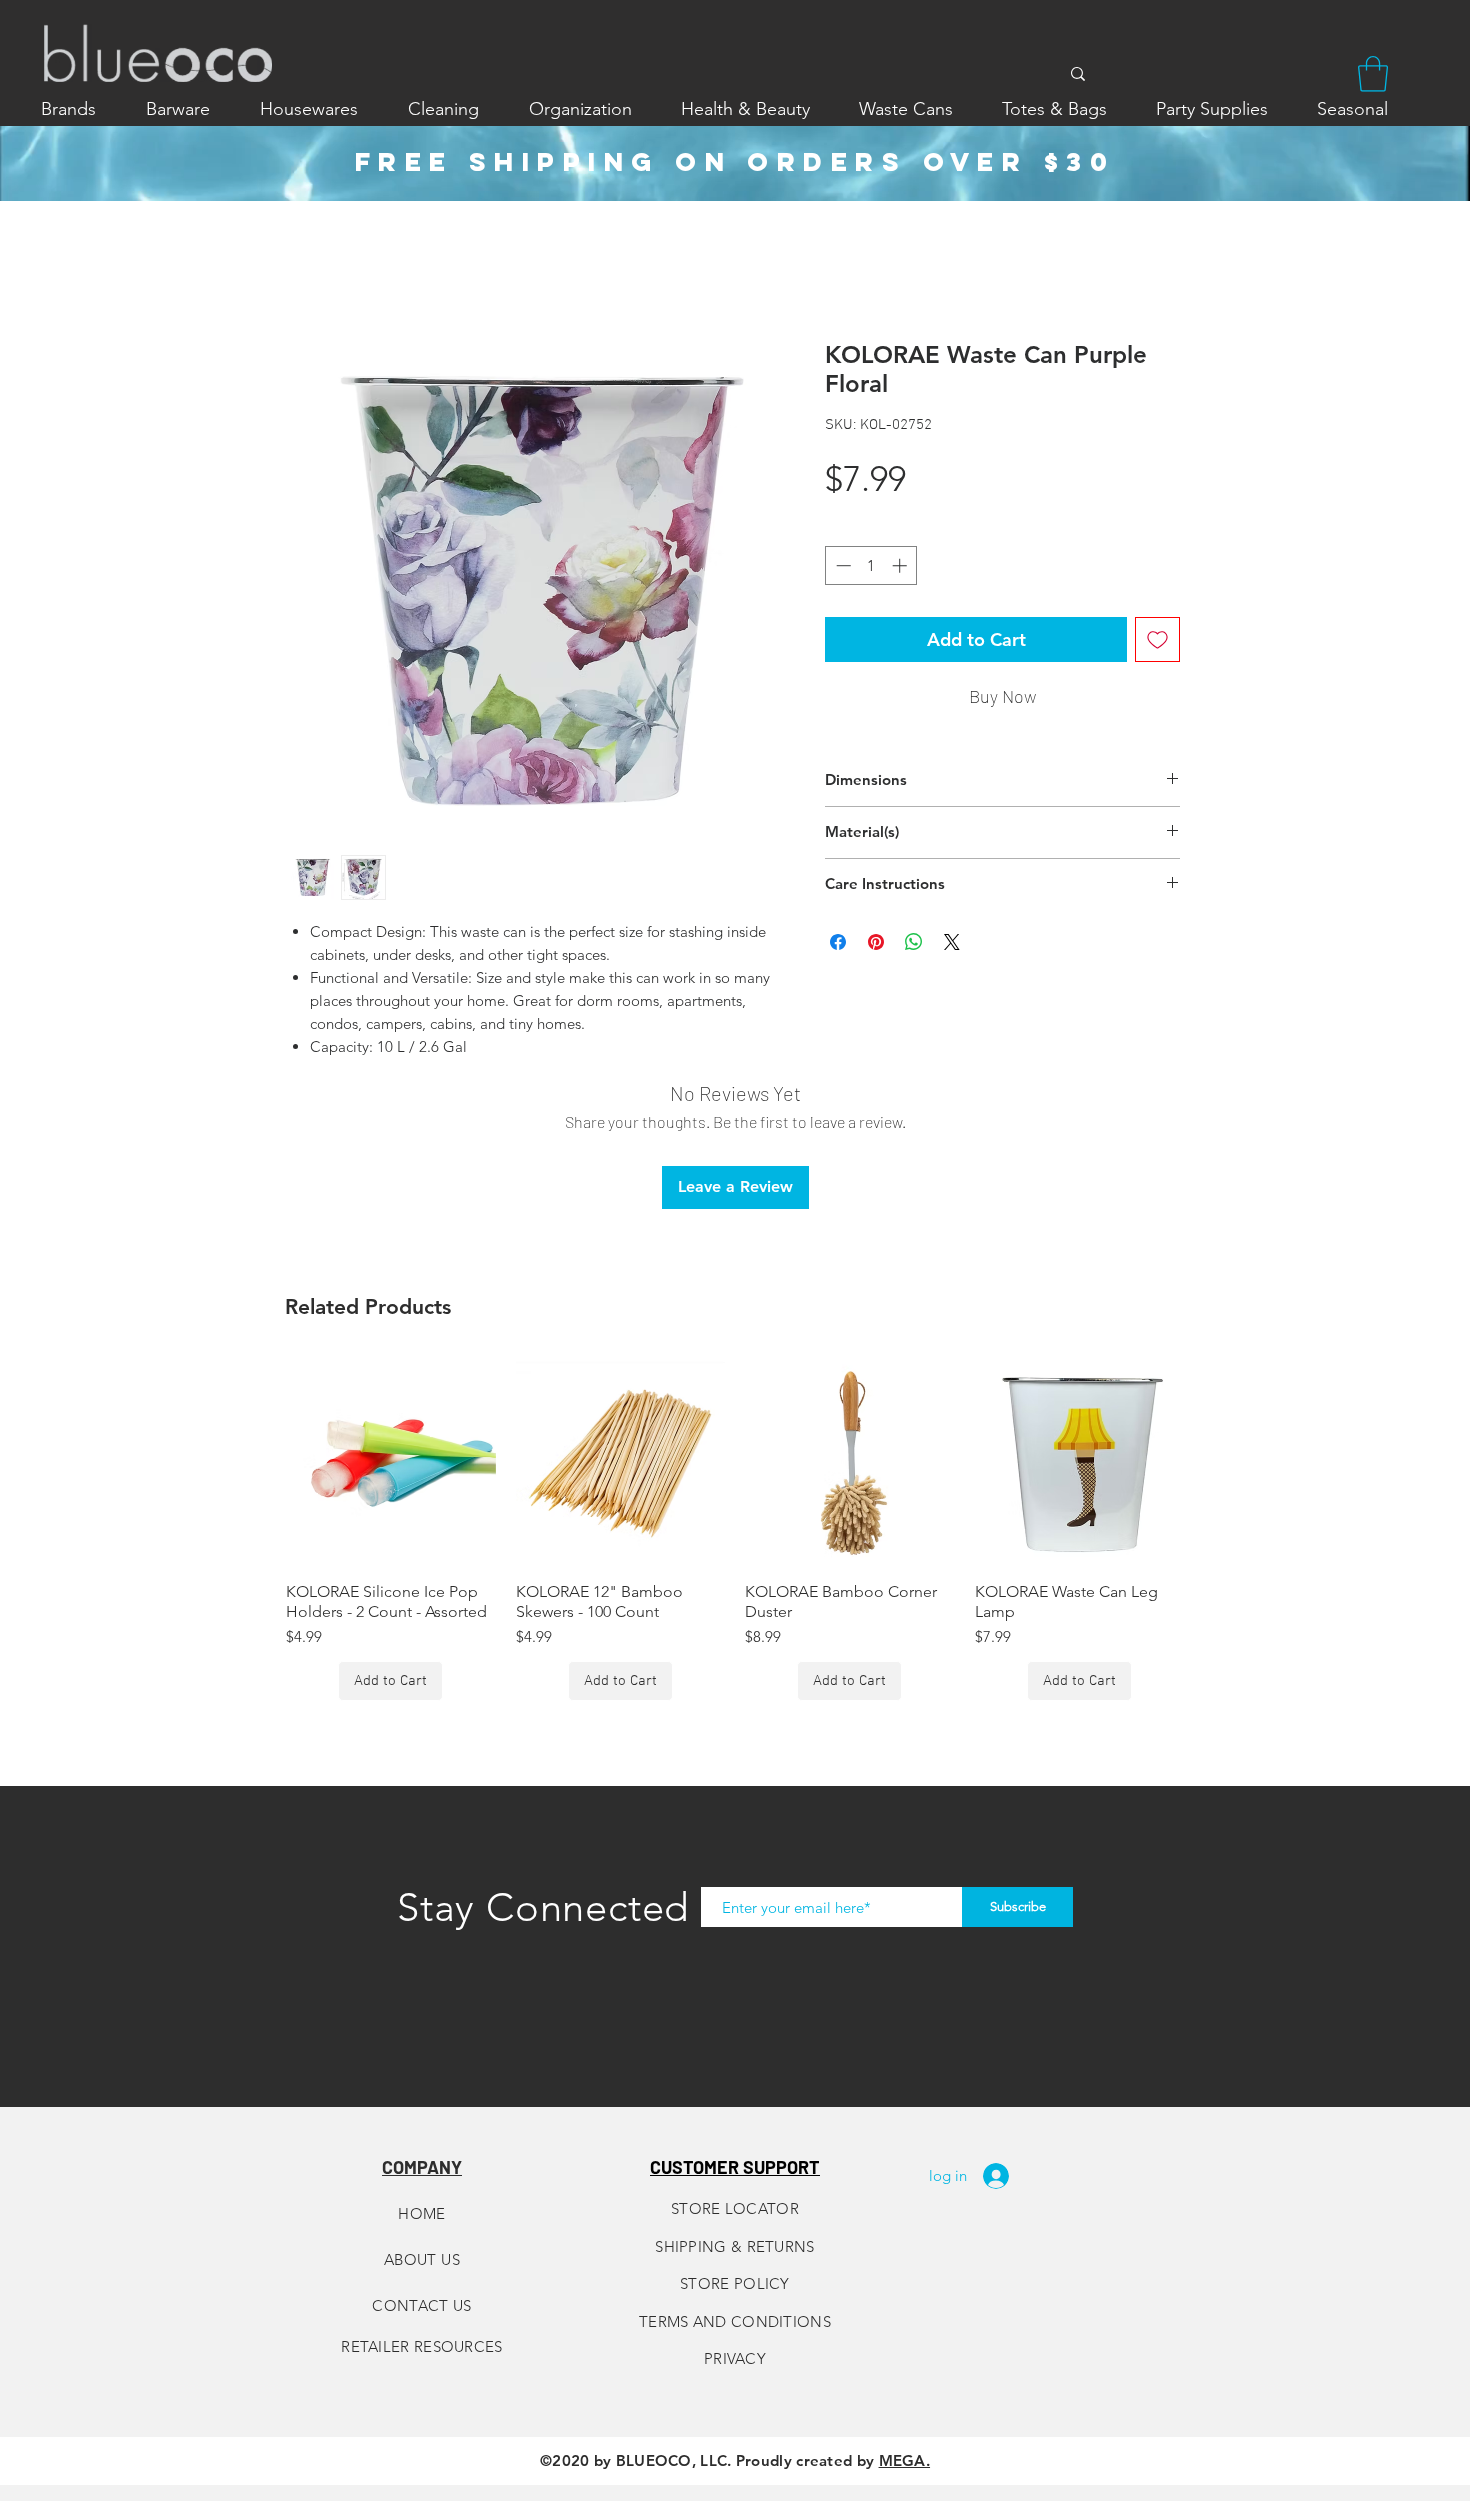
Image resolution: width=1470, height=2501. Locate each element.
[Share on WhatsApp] (914, 942)
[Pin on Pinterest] (876, 942)
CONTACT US (422, 2305)
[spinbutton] (871, 565)
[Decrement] (841, 565)
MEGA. (905, 2460)
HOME (421, 2213)
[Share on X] (952, 942)
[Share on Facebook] (838, 942)
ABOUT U (418, 2259)
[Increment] (901, 565)
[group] (735, 1529)
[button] (1373, 74)
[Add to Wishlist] (1157, 639)
